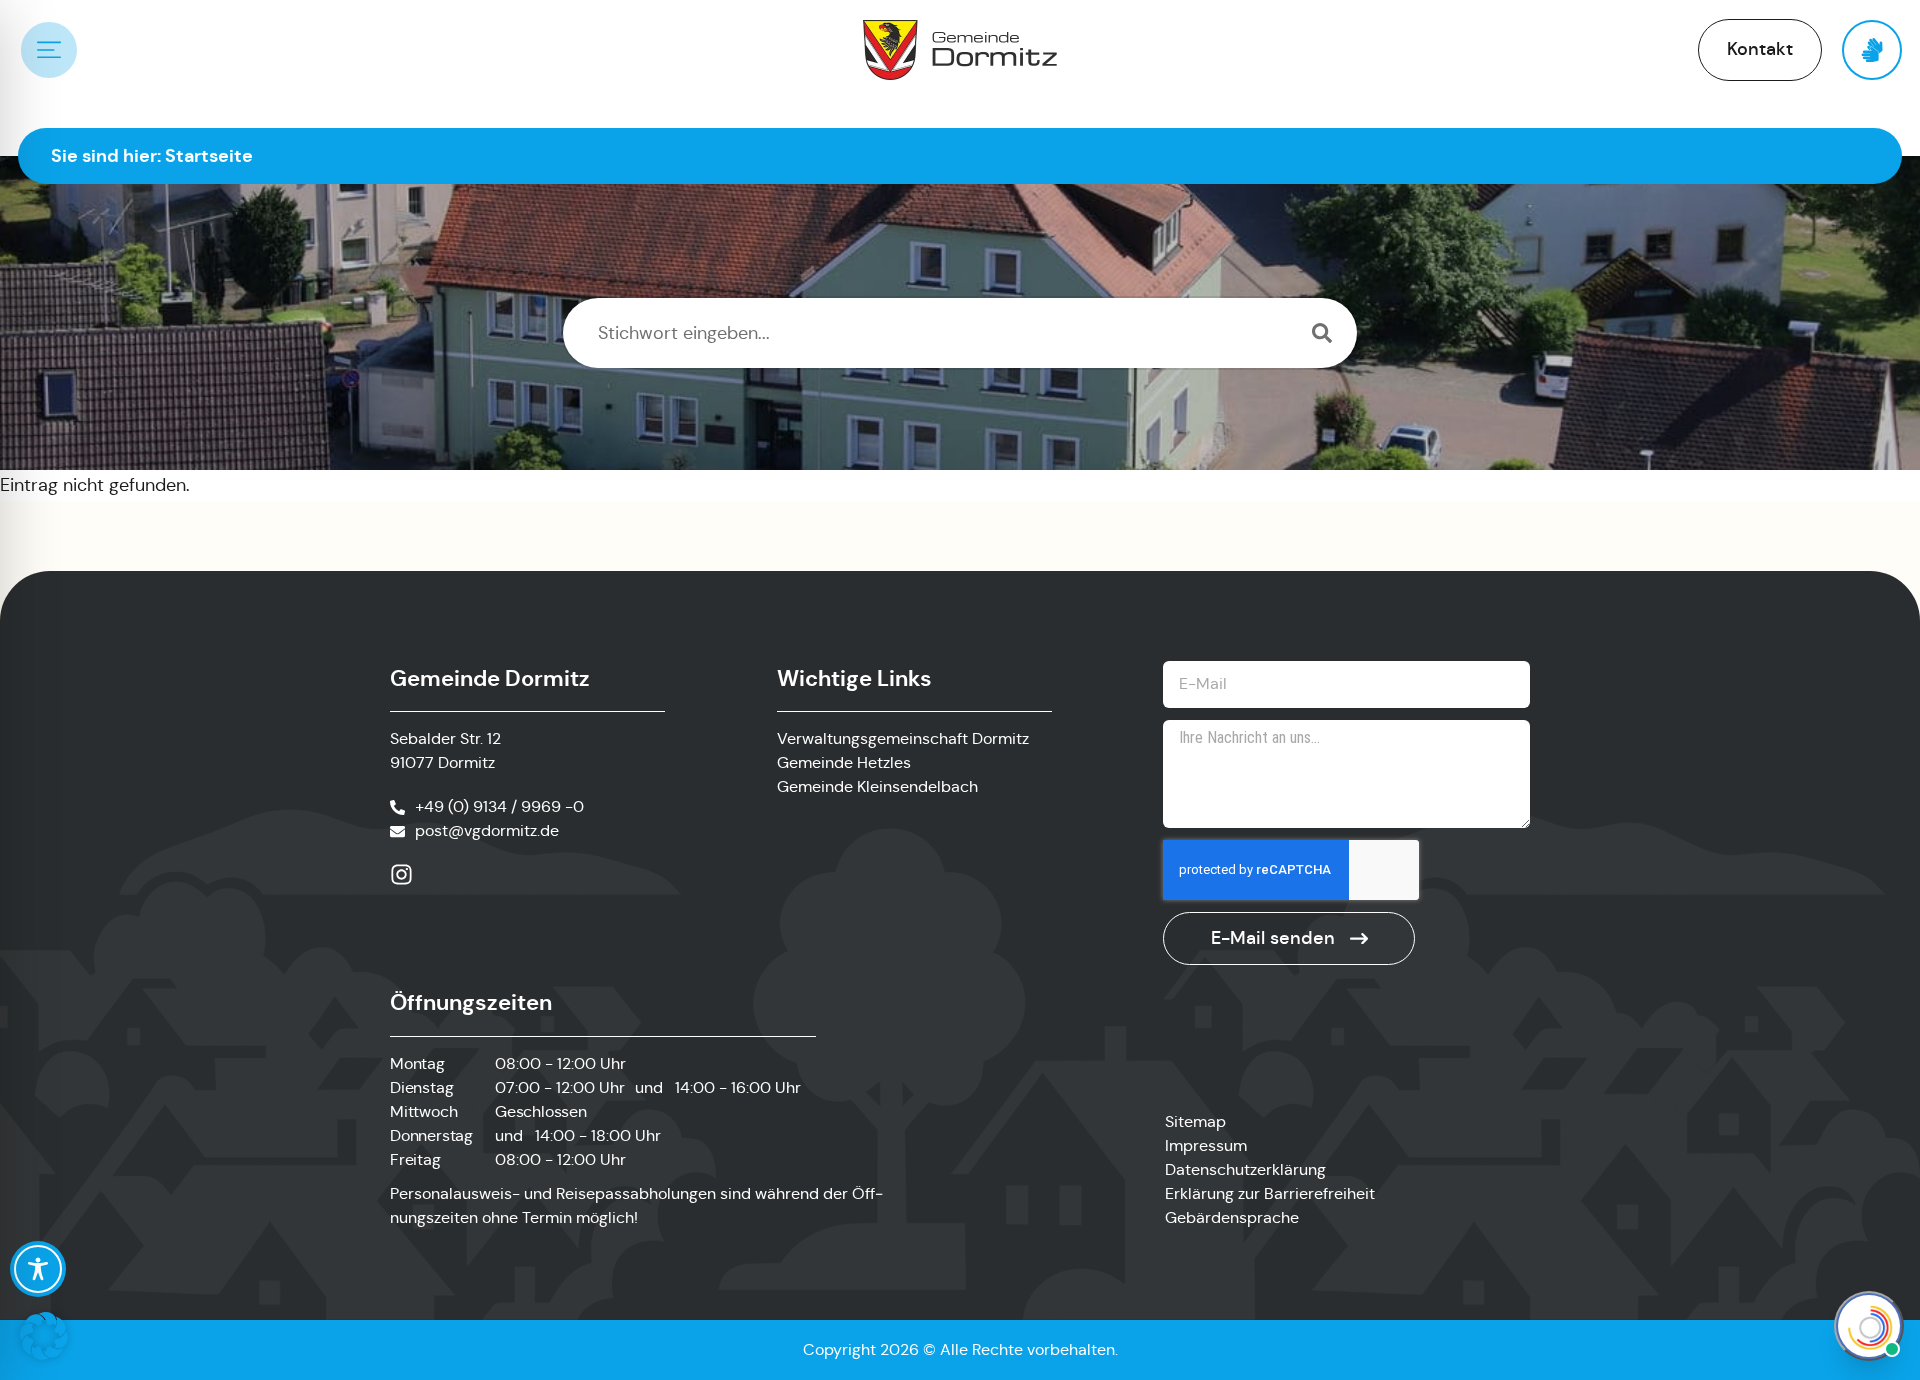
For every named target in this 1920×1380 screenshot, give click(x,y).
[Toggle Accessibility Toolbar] (38, 1269)
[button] (44, 1336)
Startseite (209, 155)
